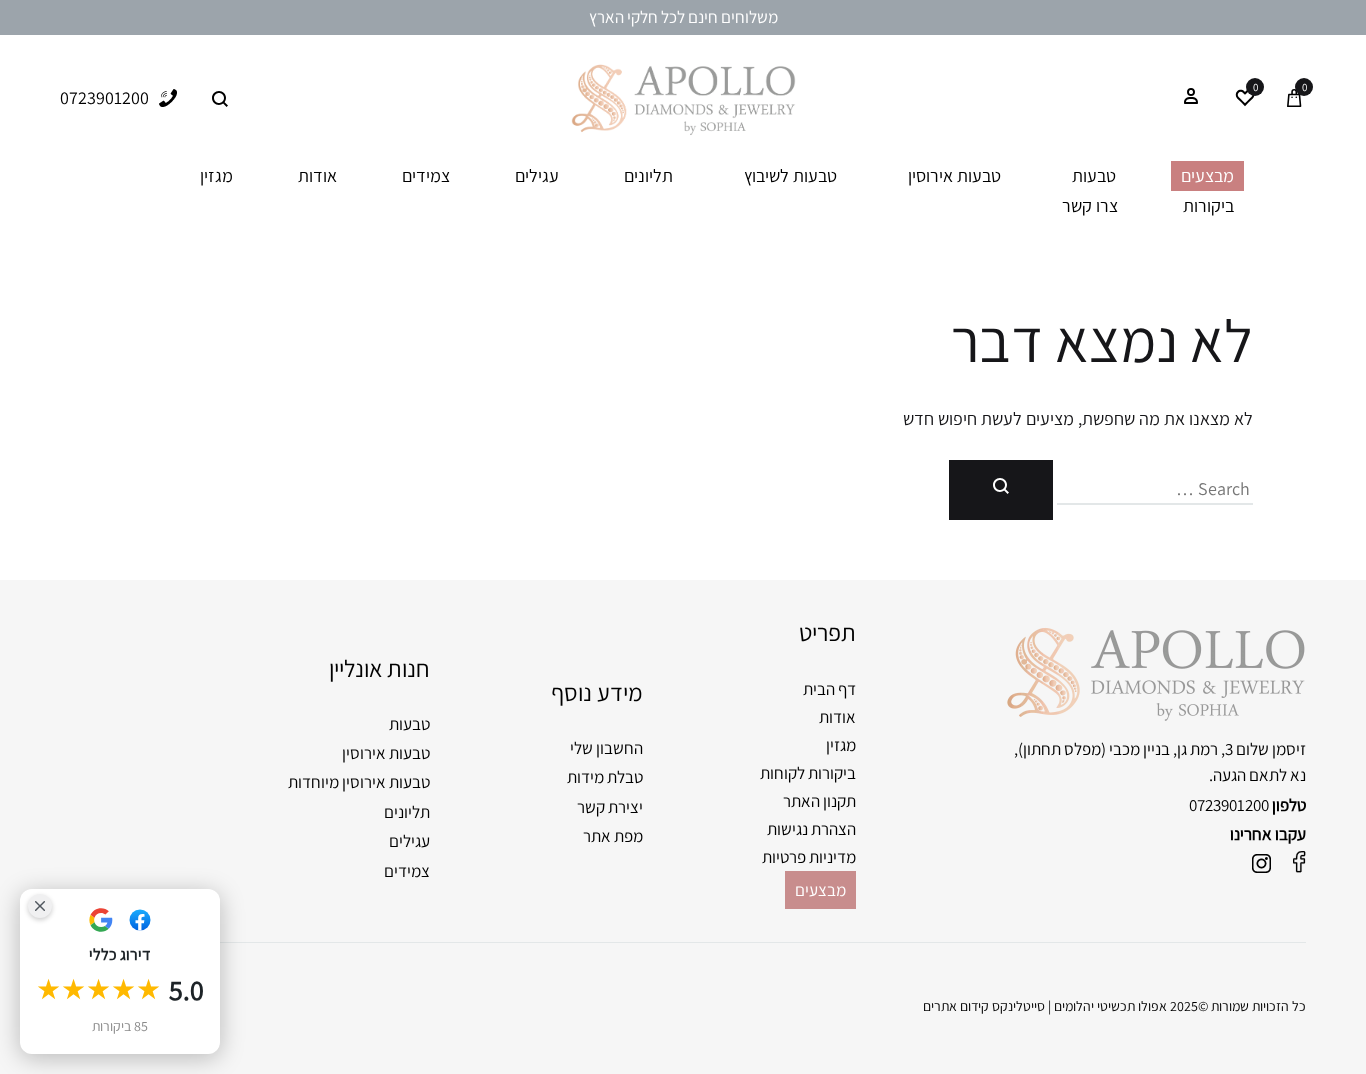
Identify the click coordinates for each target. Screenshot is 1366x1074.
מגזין (216, 175)
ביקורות (1208, 205)
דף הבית (829, 689)
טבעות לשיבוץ (790, 175)
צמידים (426, 175)
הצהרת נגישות (811, 829)
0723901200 (1229, 805)
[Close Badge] (40, 906)
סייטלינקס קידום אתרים (984, 1006)
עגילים (537, 175)
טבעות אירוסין (954, 175)
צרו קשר (1090, 205)
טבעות (1094, 175)
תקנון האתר (819, 801)
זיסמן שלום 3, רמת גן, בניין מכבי (1207, 749)
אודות (317, 175)
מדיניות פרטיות (809, 857)
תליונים (648, 175)
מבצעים (1207, 175)
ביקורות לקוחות (808, 773)
